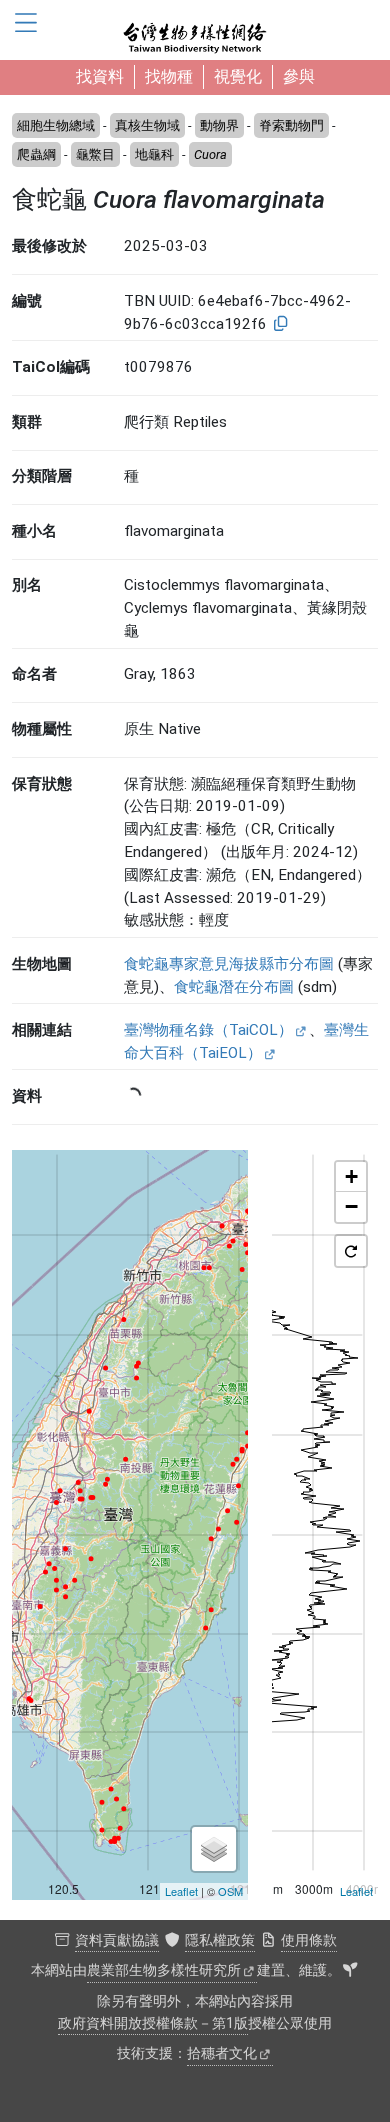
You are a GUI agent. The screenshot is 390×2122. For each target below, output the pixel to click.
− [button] (351, 1206)
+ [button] (351, 1176)
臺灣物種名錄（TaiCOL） (208, 1030)
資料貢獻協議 (117, 1940)
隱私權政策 (220, 1940)
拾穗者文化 (222, 2053)
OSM (230, 1891)
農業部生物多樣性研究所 (164, 1970)
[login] (350, 1971)
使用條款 (309, 1940)
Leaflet (181, 1891)
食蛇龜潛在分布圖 (234, 987)
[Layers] (214, 1849)
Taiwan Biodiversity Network (195, 30)
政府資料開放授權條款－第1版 (153, 2023)
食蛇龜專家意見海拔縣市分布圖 (229, 964)
